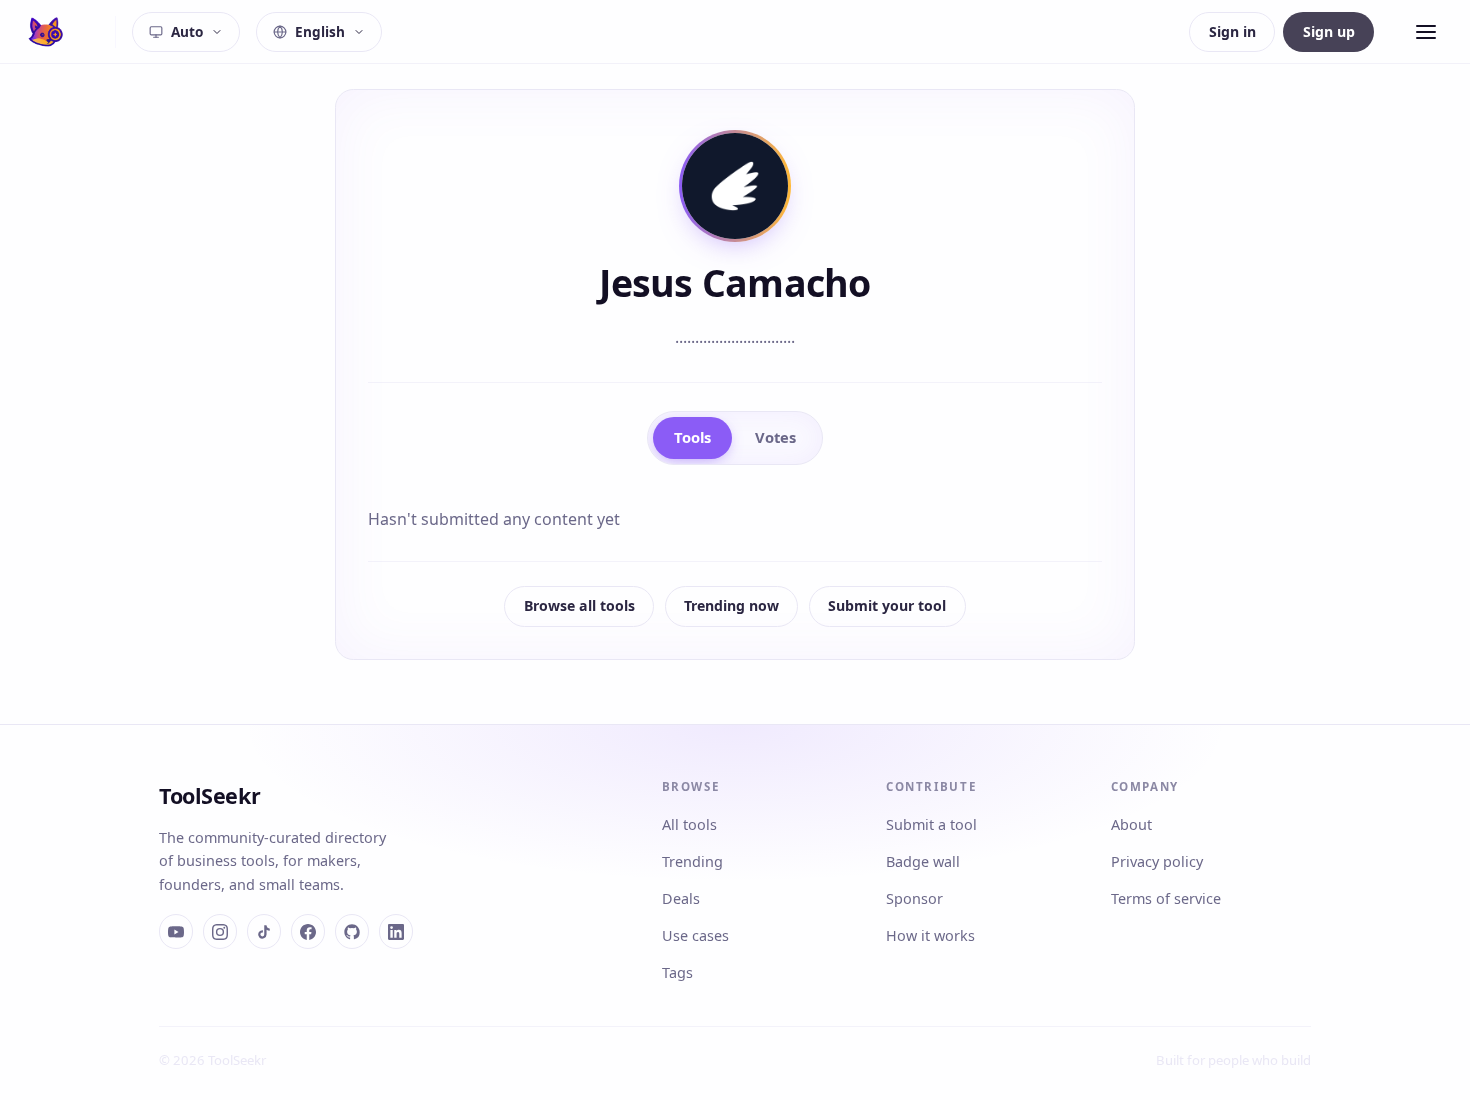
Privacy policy (1157, 861)
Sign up (1329, 31)
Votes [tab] (775, 437)
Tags (677, 972)
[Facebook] (308, 931)
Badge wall (923, 861)
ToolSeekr (209, 795)
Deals (681, 898)
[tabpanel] (735, 519)
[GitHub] (352, 931)
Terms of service (1166, 898)
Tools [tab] (692, 437)
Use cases (695, 935)
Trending (692, 861)
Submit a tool (931, 824)
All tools (689, 824)
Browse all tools (579, 605)
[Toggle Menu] (1426, 32)
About (1131, 824)
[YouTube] (176, 931)
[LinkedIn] (396, 931)
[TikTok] (264, 931)
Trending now (731, 605)
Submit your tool (887, 605)
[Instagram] (220, 931)
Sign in (1232, 31)
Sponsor (914, 898)
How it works (930, 935)
